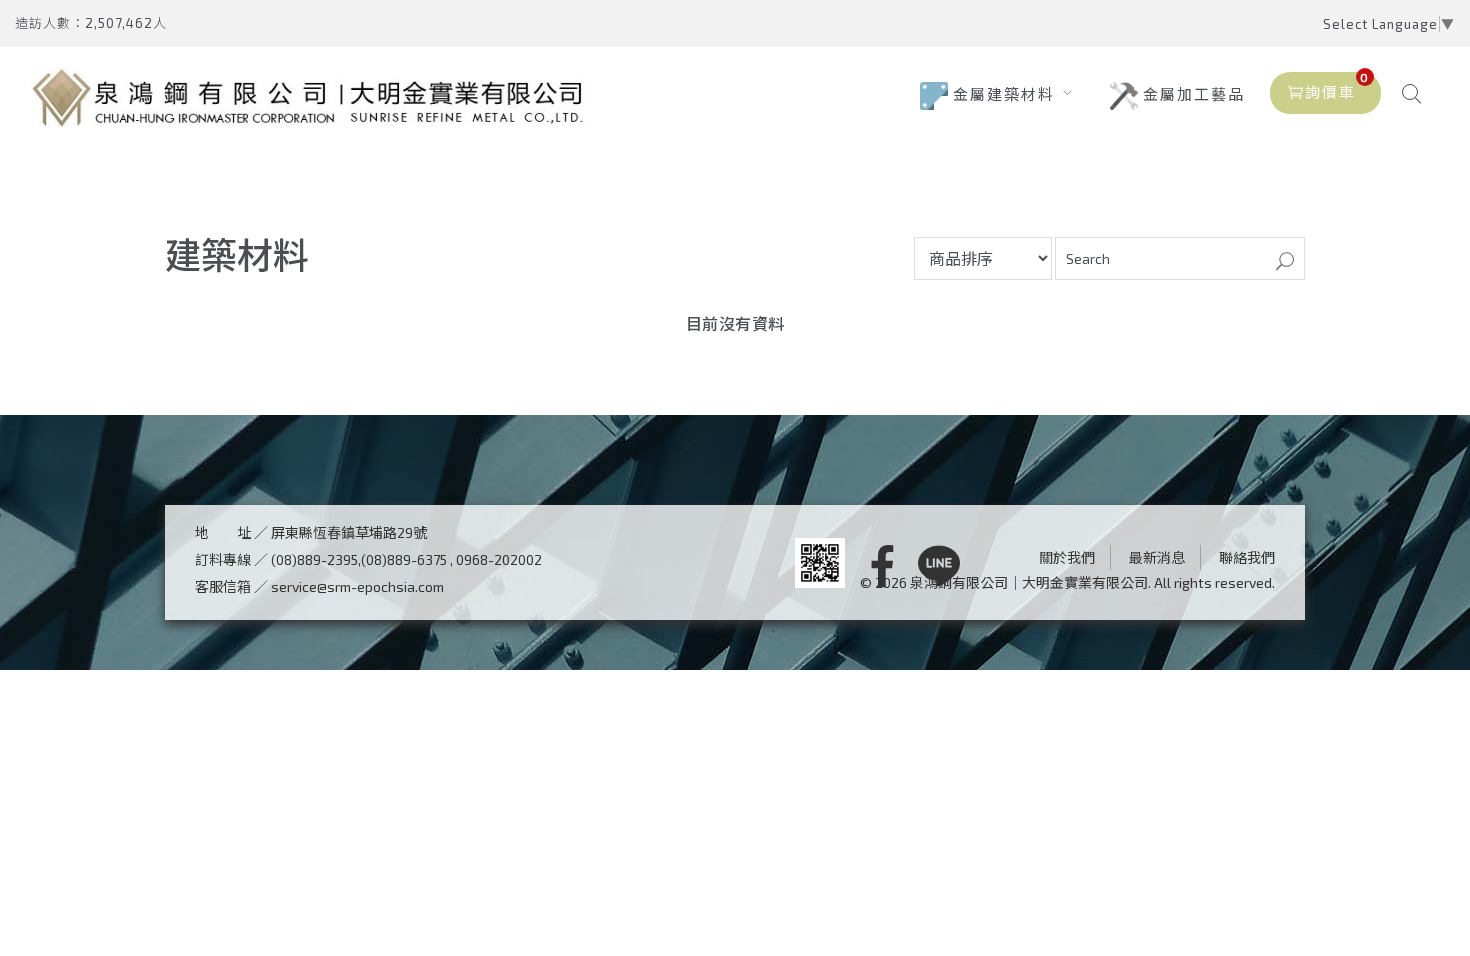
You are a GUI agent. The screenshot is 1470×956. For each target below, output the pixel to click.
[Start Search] (1285, 262)
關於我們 (1067, 557)
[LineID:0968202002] (939, 567)
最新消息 (1157, 557)
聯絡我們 (1247, 557)
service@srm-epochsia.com (357, 586)
